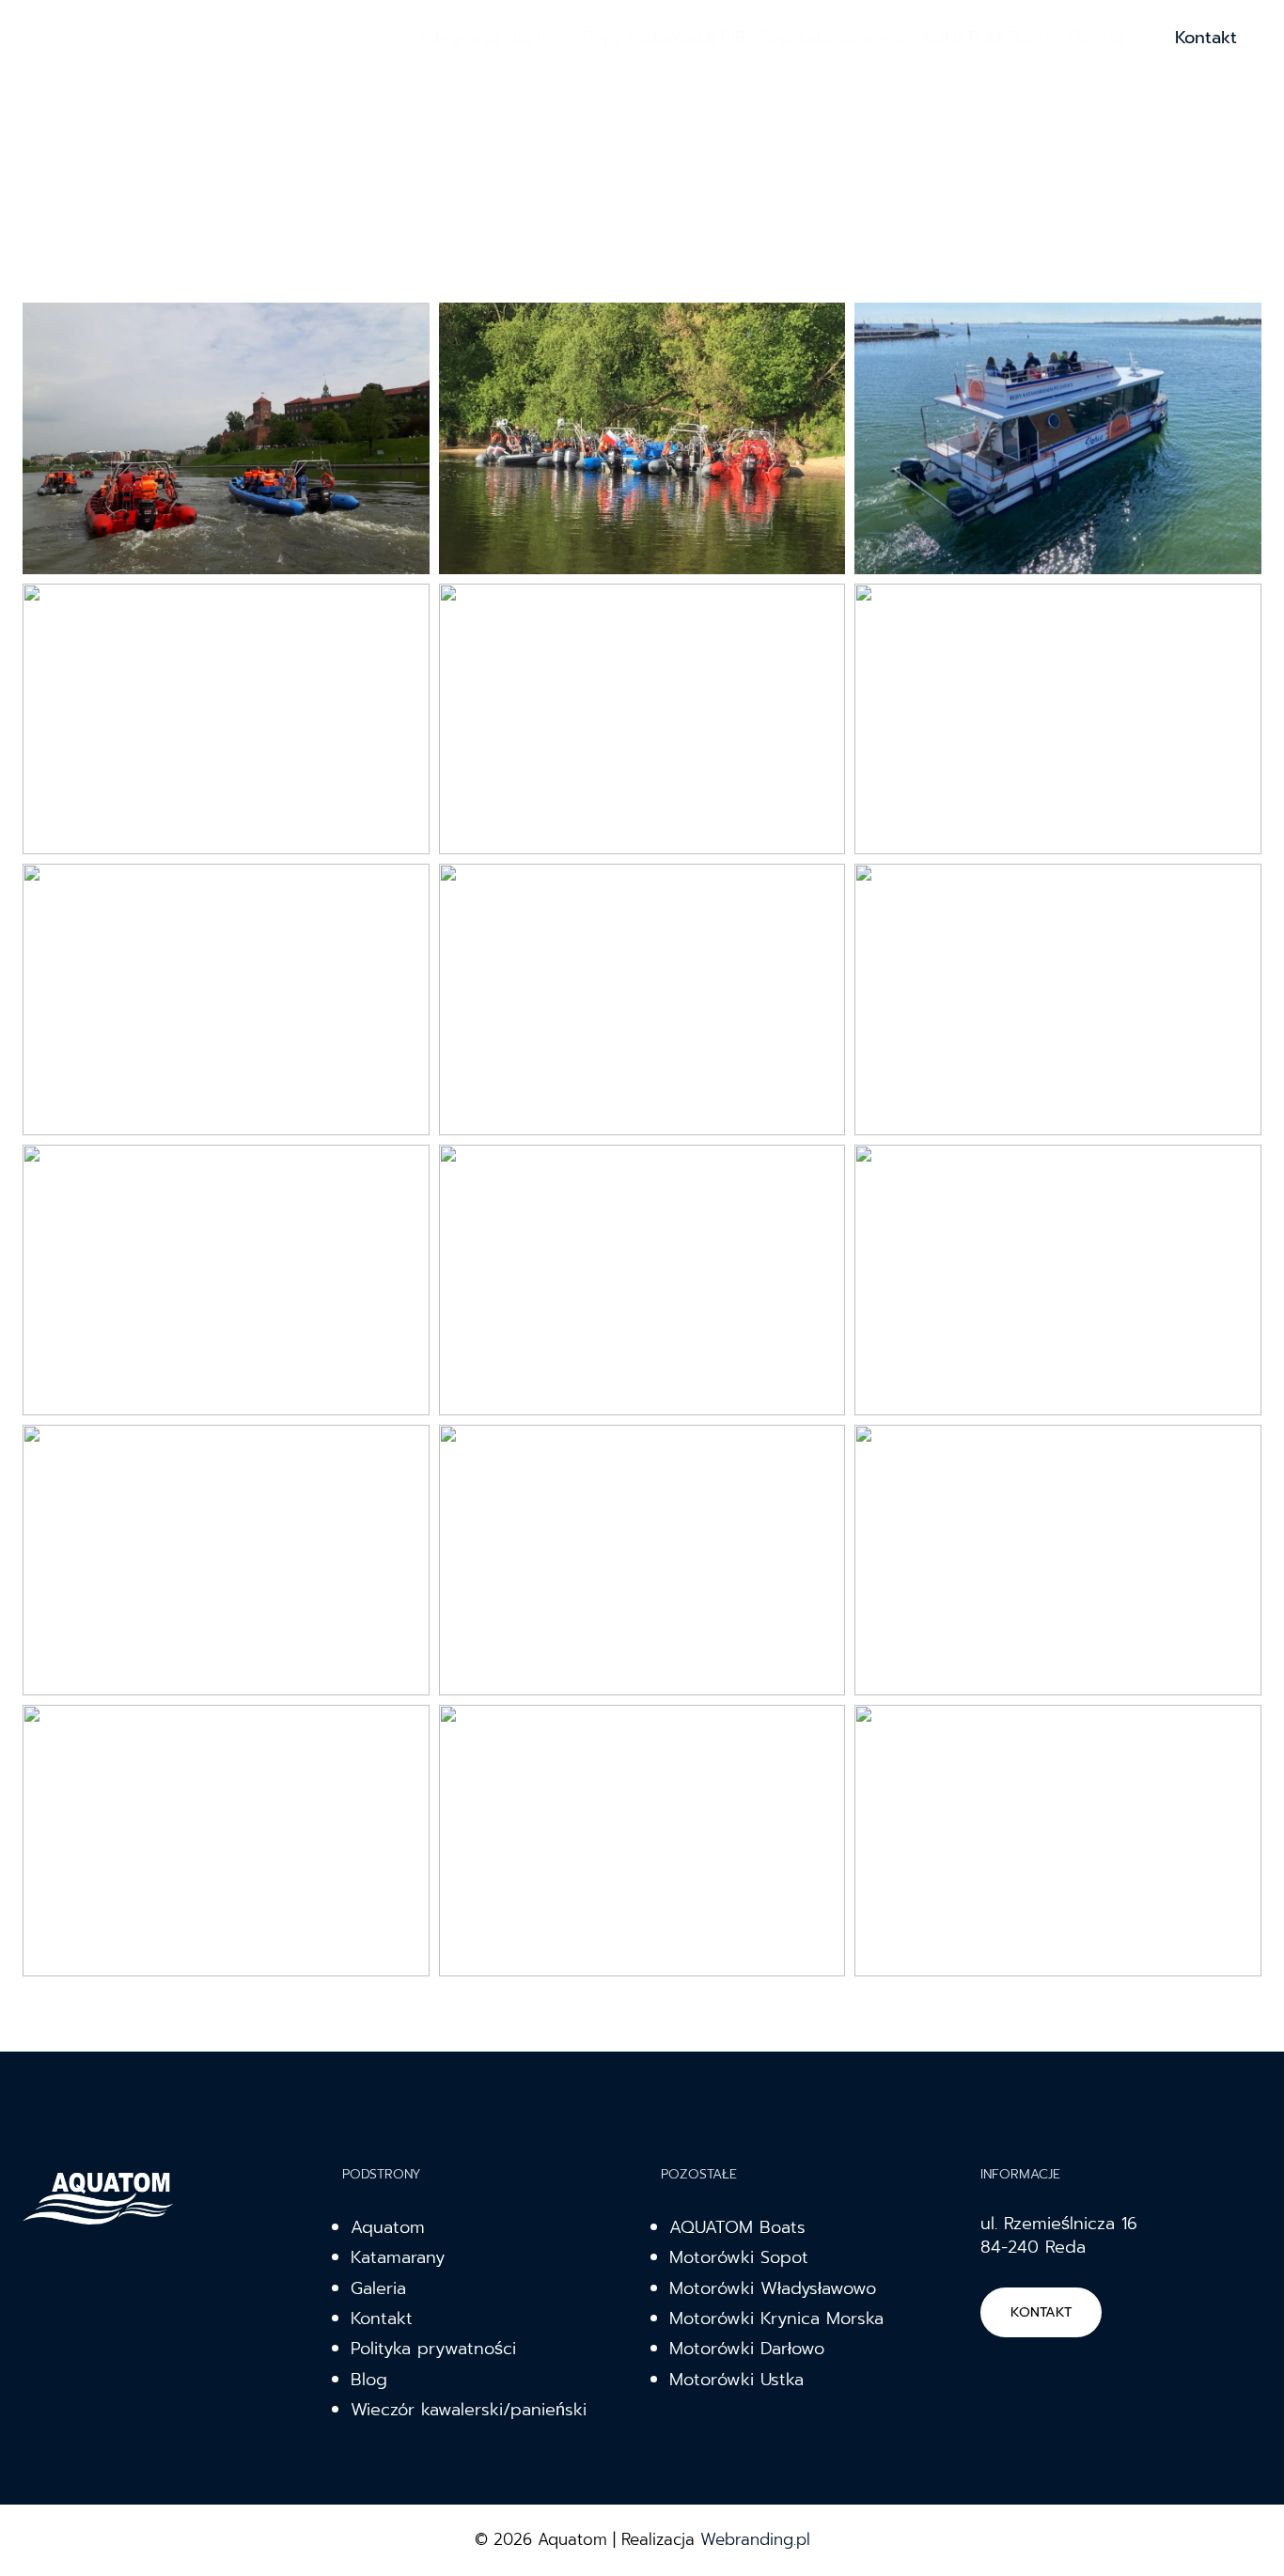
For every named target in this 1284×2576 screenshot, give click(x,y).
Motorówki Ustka (736, 2380)
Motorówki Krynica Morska (776, 2318)
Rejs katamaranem (832, 38)
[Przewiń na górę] (1241, 2542)
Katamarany (398, 2257)
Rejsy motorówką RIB (664, 38)
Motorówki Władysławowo (773, 2288)
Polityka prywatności (433, 2349)
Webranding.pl (755, 2539)
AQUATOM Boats (986, 38)
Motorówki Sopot (739, 2257)
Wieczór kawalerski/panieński (469, 2410)
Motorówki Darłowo (747, 2349)
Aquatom (388, 2227)
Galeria (1096, 38)
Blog (369, 2380)
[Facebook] (386, 38)
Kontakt (1206, 38)
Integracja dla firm (494, 38)
